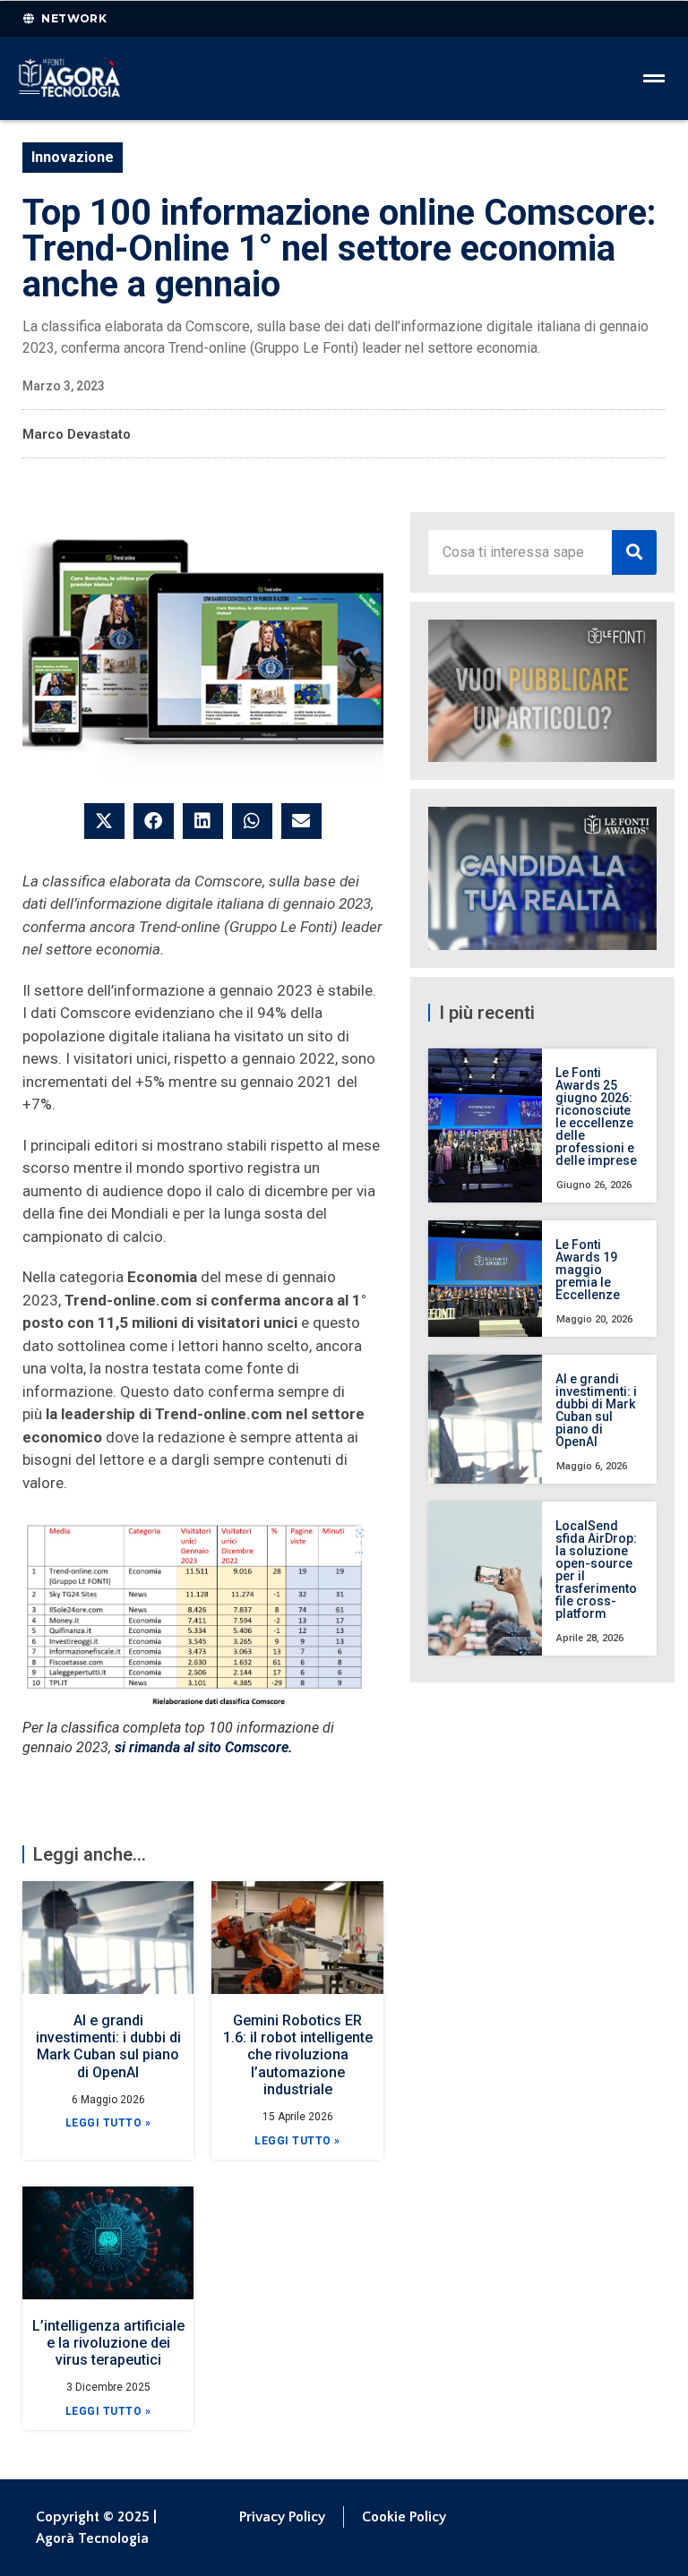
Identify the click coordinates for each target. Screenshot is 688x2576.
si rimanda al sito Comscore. (204, 1747)
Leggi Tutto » (108, 2123)
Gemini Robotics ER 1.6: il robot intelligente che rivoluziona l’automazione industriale (298, 2055)
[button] (104, 821)
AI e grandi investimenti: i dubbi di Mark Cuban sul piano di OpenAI (108, 2046)
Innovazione (73, 157)
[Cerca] (634, 552)
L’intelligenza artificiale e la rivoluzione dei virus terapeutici (108, 2343)
